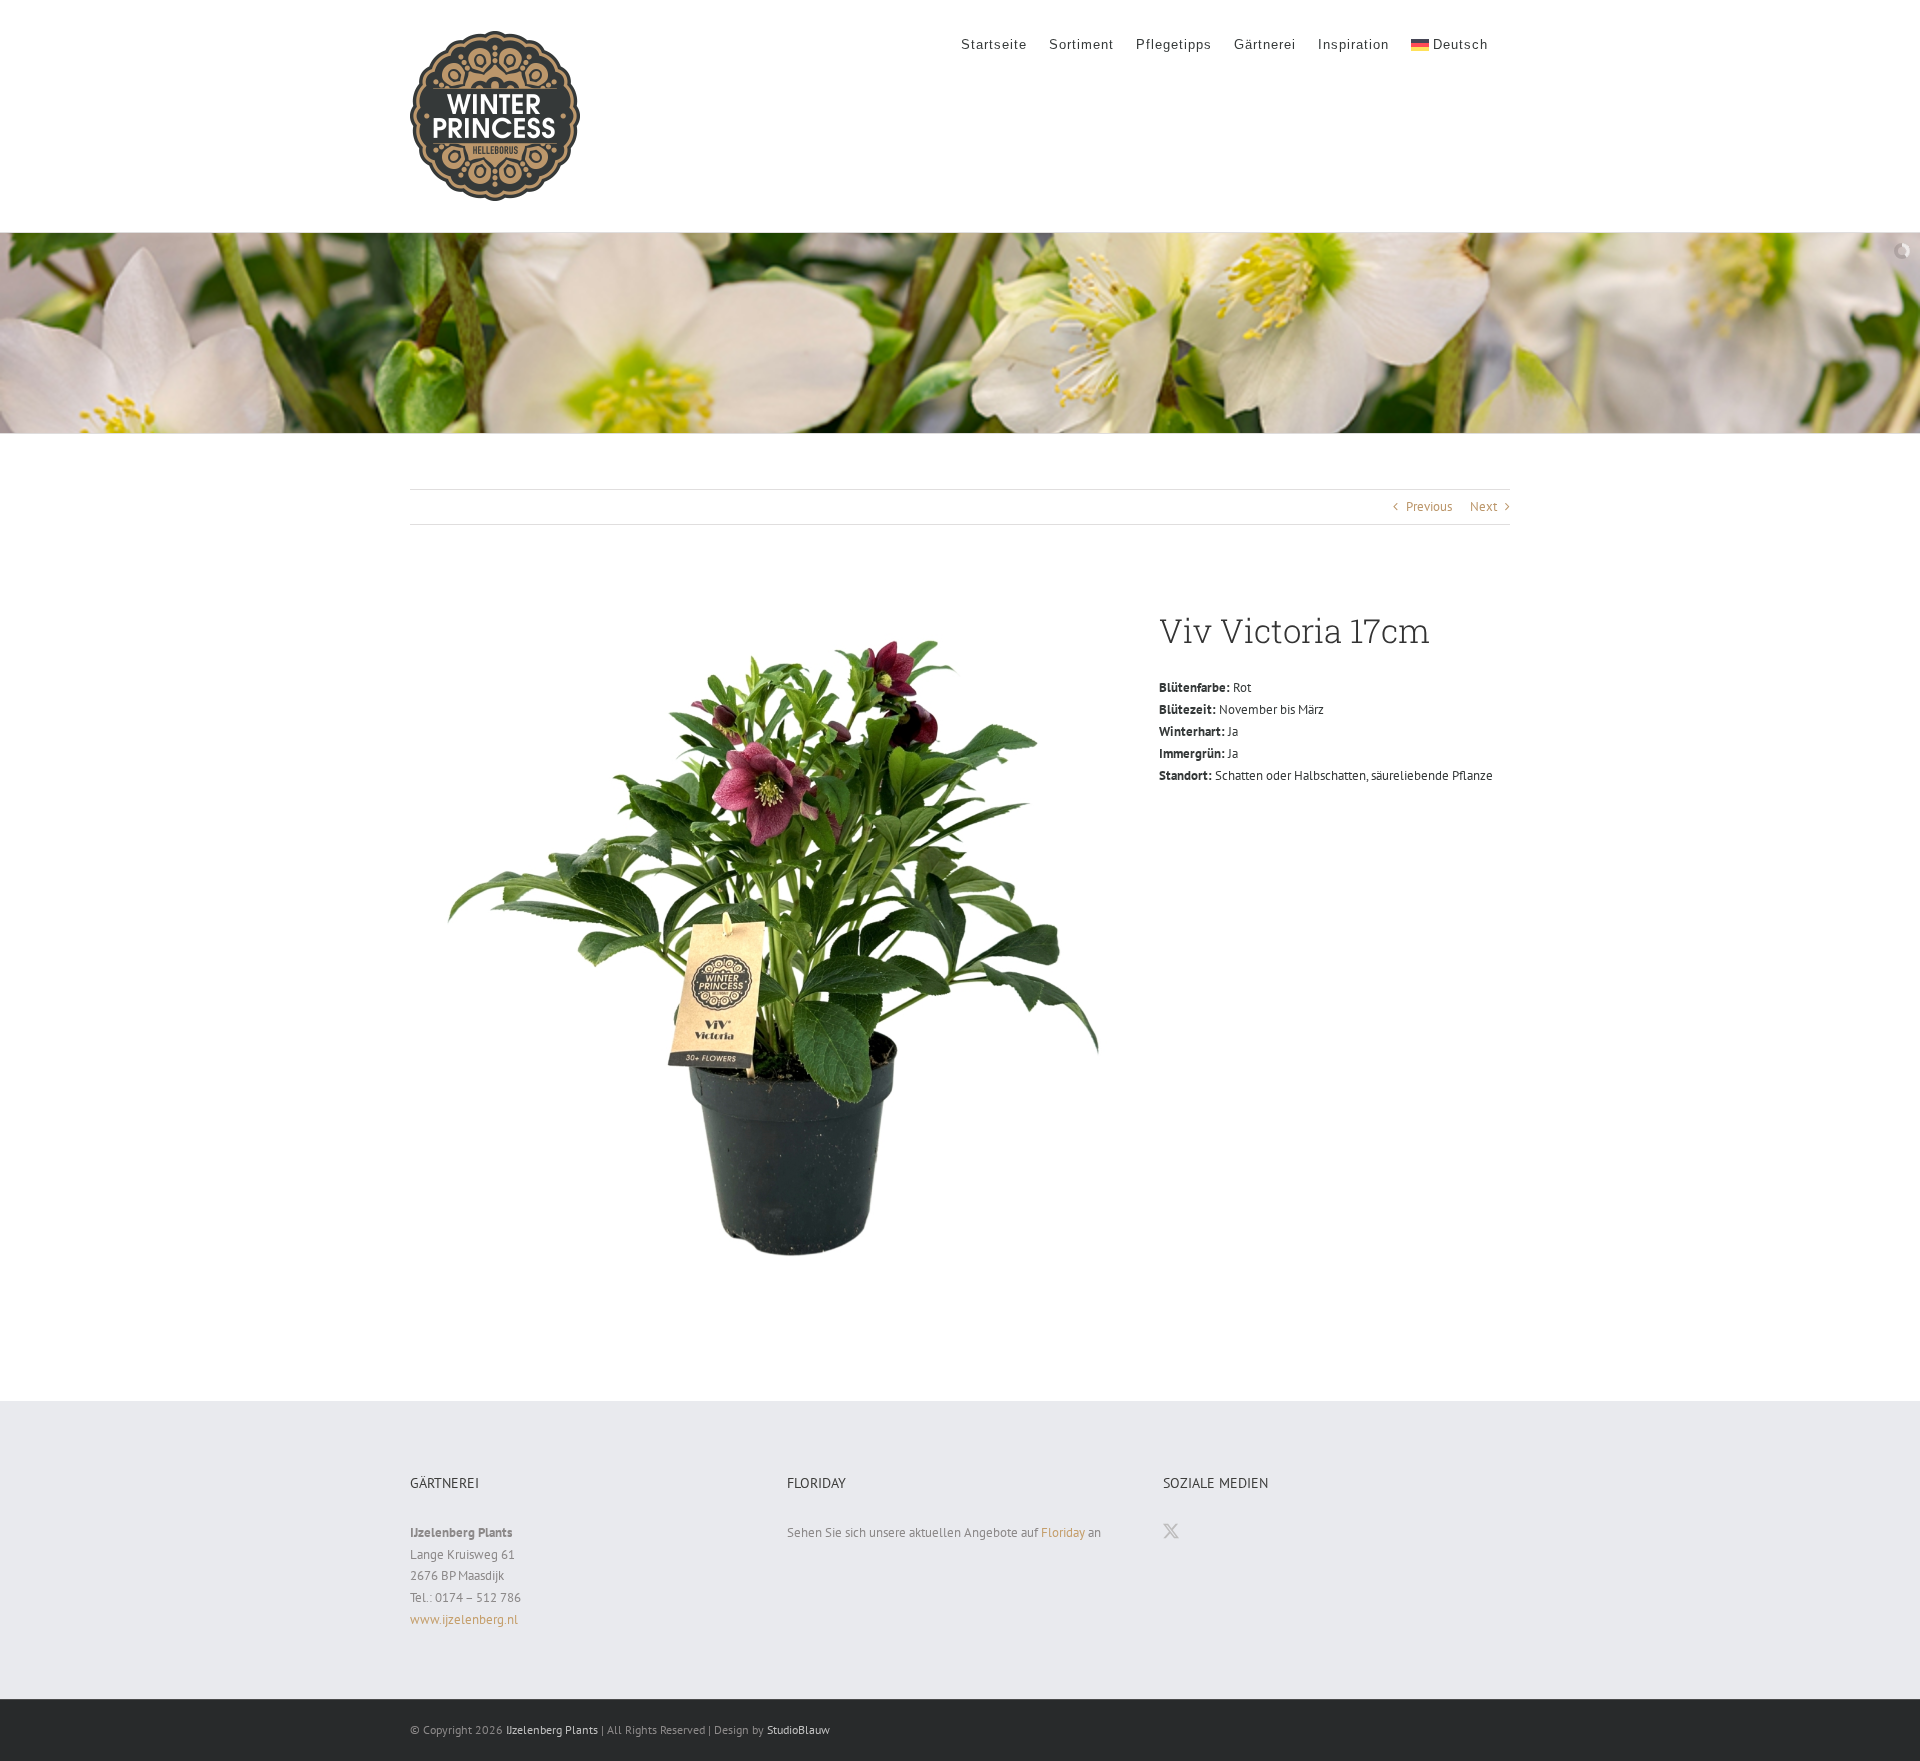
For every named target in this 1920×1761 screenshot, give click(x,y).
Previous (1429, 506)
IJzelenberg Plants (552, 1729)
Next (1483, 506)
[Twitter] (1171, 1531)
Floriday (1063, 1532)
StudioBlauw (798, 1729)
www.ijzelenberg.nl (464, 1619)
